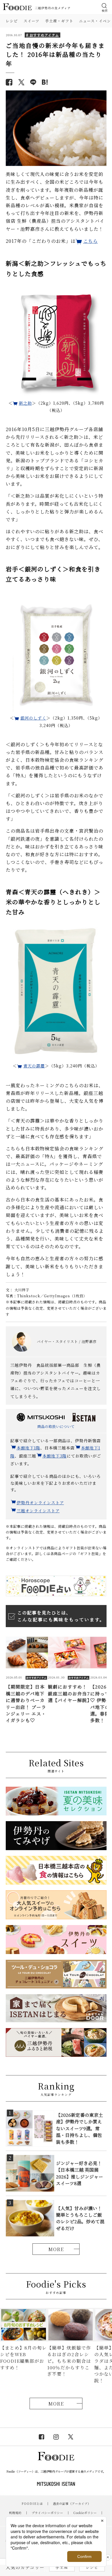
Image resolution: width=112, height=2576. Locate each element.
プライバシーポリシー (47, 2513)
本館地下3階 (55, 1456)
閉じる (108, 2557)
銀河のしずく (33, 718)
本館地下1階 (28, 1448)
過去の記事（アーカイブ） (72, 2504)
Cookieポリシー (85, 2513)
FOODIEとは (32, 2504)
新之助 (25, 403)
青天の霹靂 (34, 1066)
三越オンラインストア (38, 1511)
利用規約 (15, 2513)
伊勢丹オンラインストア (40, 1503)
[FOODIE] (45, 82)
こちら (91, 241)
